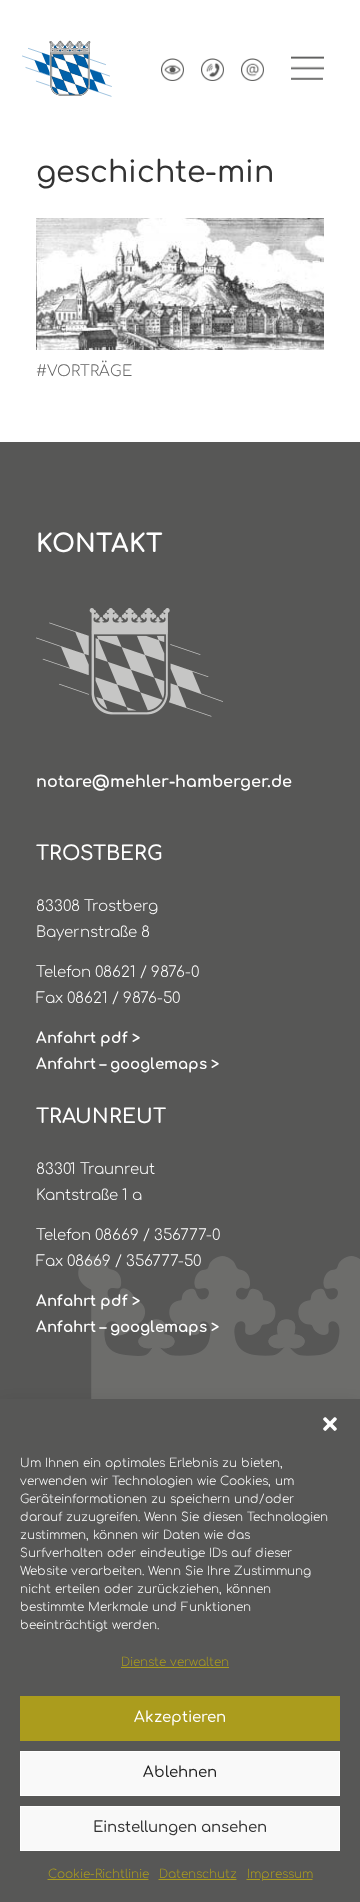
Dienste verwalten (175, 1662)
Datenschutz (198, 1874)
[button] (330, 1424)
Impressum (280, 1874)
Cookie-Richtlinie (98, 1874)
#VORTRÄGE (84, 371)
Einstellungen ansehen (180, 1827)
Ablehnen (180, 1772)
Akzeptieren (180, 1717)
